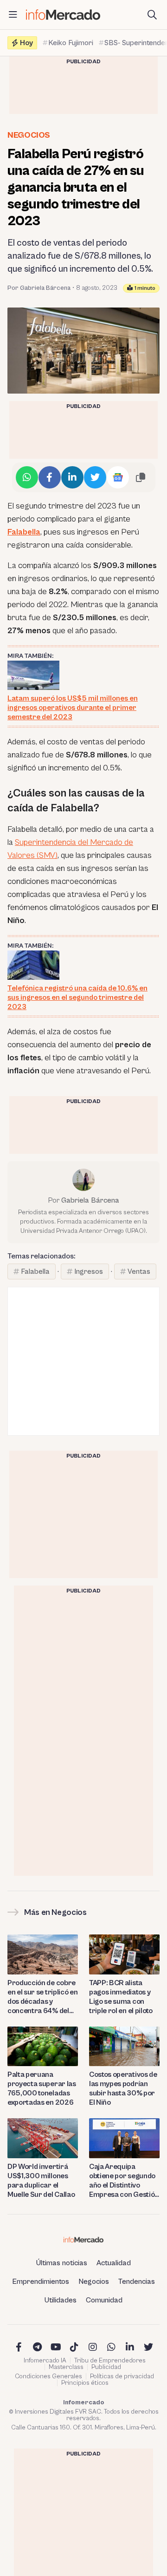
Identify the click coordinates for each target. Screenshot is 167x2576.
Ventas (139, 1271)
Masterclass (66, 2367)
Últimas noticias (62, 2263)
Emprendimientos (41, 2282)
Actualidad (114, 2263)
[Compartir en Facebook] (50, 477)
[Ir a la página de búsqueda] (152, 15)
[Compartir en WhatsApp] (27, 477)
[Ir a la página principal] (63, 15)
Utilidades (61, 2300)
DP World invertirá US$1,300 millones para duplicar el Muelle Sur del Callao (41, 2181)
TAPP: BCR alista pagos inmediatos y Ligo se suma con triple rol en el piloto (121, 1997)
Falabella (24, 532)
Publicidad (106, 2367)
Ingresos (89, 1271)
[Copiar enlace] (141, 477)
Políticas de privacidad (122, 2376)
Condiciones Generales (48, 2376)
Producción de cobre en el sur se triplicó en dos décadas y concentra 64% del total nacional (42, 1997)
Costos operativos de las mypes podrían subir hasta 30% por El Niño (123, 2088)
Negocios (29, 135)
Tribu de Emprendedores (110, 2361)
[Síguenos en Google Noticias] (118, 477)
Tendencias (137, 2282)
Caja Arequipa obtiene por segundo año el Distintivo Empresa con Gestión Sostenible (124, 2181)
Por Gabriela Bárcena (39, 288)
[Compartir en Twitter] (95, 477)
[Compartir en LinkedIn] (72, 477)
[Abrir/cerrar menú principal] (13, 15)
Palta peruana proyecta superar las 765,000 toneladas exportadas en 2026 (42, 2088)
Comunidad (104, 2300)
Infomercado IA (45, 2361)
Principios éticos (85, 2383)
